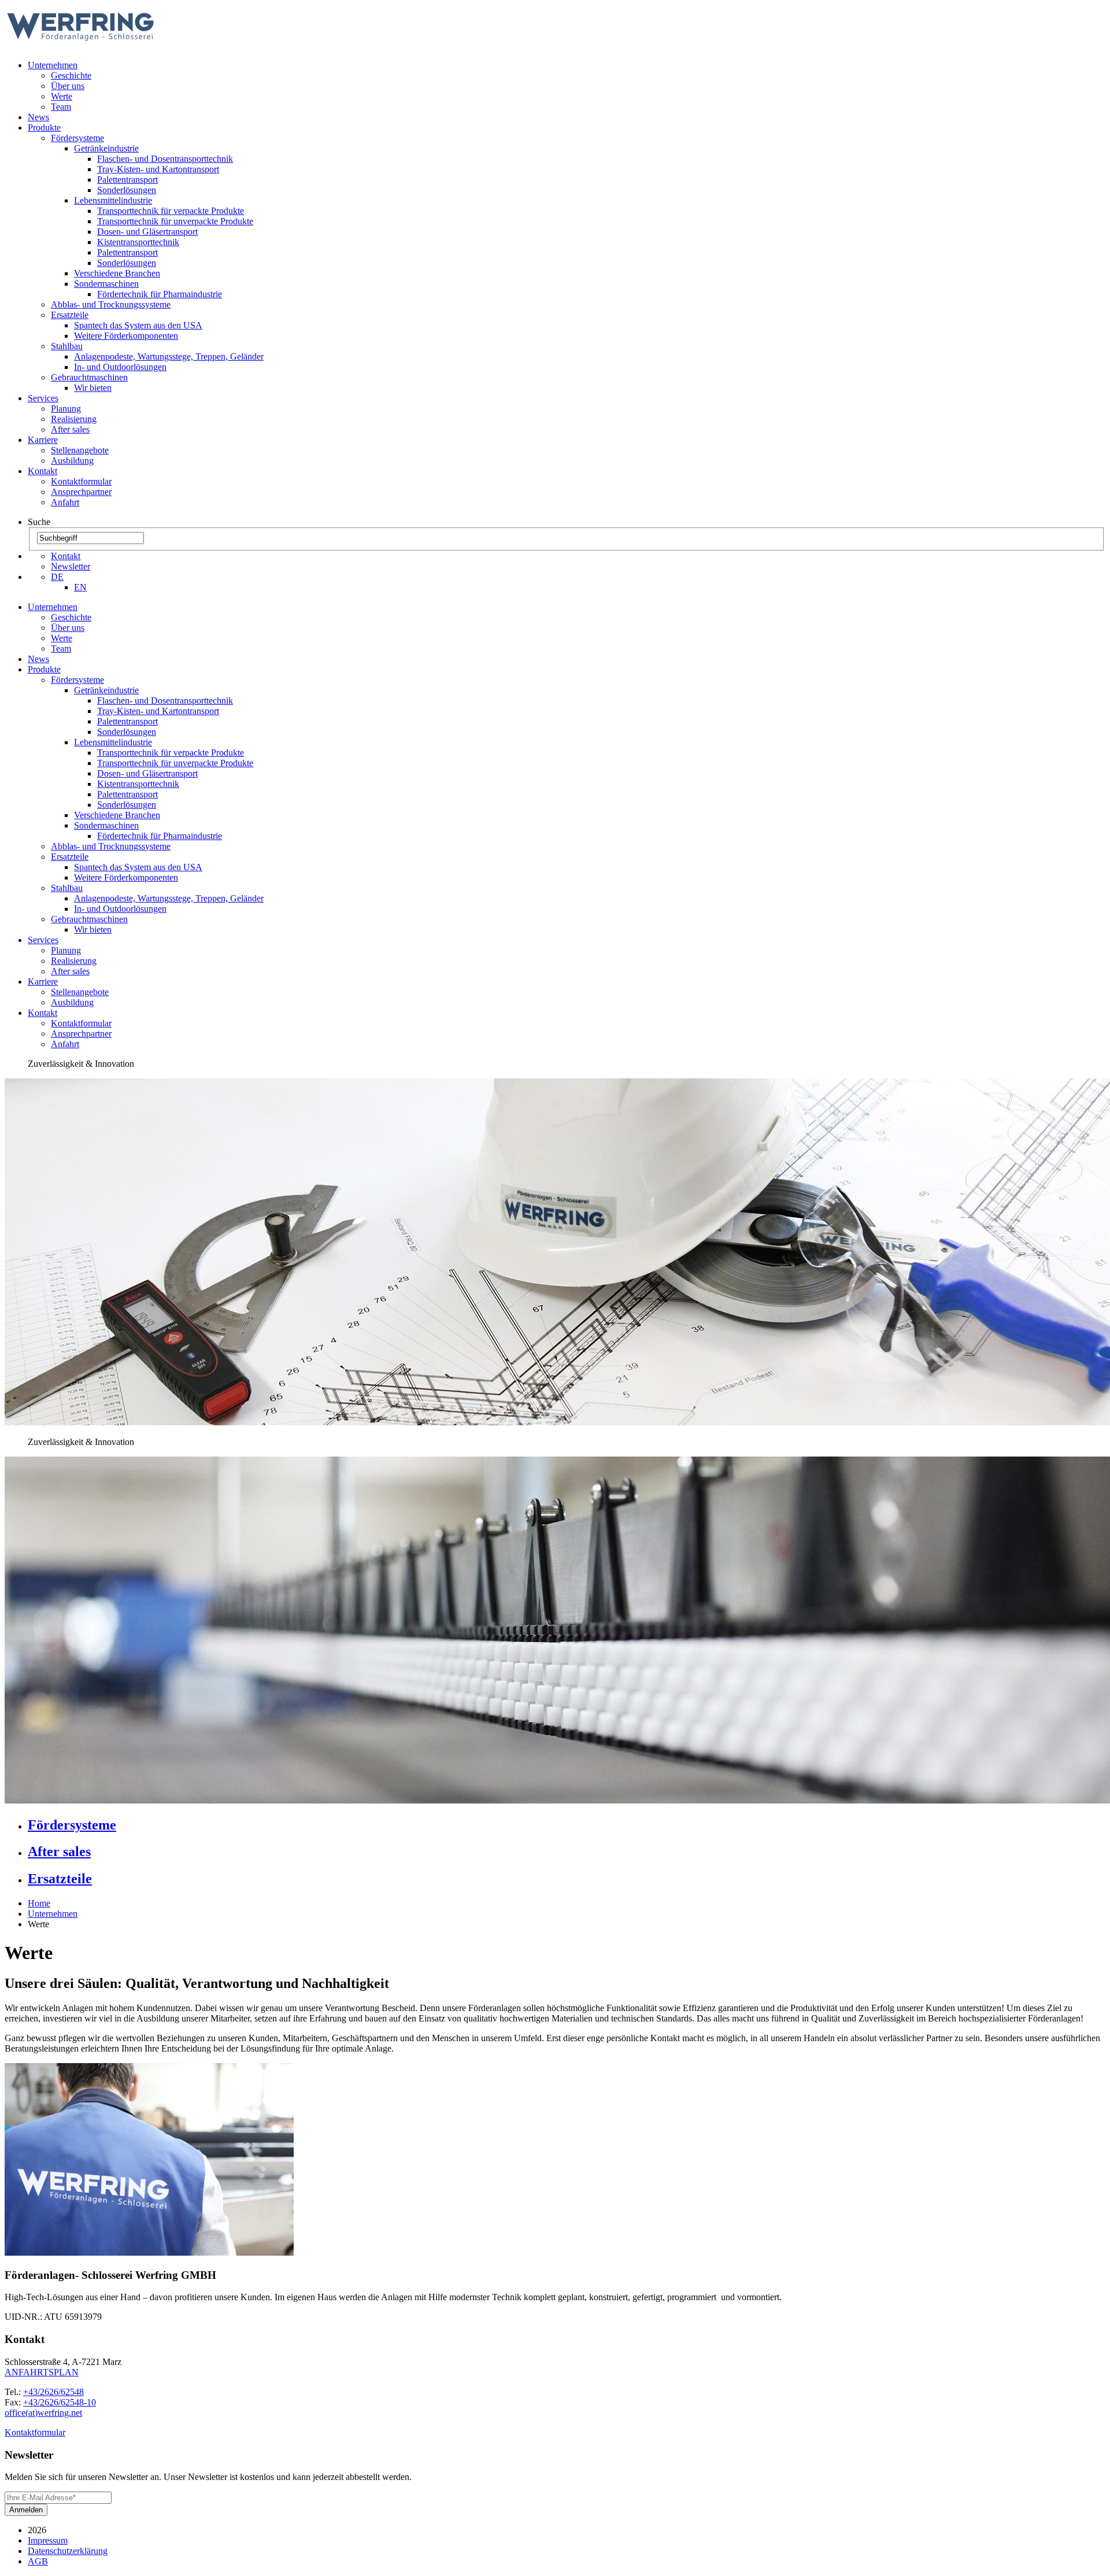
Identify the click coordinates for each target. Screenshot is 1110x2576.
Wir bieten (93, 388)
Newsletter (71, 566)
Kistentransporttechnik (138, 242)
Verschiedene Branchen (117, 273)
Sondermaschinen (106, 284)
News (38, 117)
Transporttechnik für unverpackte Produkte (175, 221)
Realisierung (74, 419)
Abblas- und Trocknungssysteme (111, 304)
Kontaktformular (81, 481)
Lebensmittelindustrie (113, 200)
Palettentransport (127, 180)
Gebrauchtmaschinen (89, 377)
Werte (62, 96)
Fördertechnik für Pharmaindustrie (160, 294)
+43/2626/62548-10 (60, 2402)
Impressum (48, 2540)
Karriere (43, 440)
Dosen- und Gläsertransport (147, 232)
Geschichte (71, 75)
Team (61, 107)
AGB (38, 2561)
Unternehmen (53, 65)
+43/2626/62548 (53, 2392)
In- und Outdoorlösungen (120, 367)
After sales (70, 429)
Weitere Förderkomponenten (126, 336)
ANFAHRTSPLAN (42, 2372)
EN (80, 587)
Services (43, 398)
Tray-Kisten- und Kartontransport (158, 169)
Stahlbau (67, 346)
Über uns (68, 86)
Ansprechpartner (81, 492)
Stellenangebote (80, 450)
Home (39, 1903)
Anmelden (26, 2510)
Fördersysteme (77, 138)
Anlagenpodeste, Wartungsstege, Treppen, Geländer (169, 356)
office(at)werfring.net (43, 2413)
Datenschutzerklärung (68, 2551)
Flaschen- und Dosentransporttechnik (165, 159)
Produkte (44, 127)
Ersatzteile (70, 315)
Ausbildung (72, 461)
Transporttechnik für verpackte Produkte (171, 211)
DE (57, 577)
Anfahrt (65, 502)
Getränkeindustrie (106, 148)
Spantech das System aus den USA (138, 325)
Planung (66, 409)
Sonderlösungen (127, 190)
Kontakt (42, 471)
